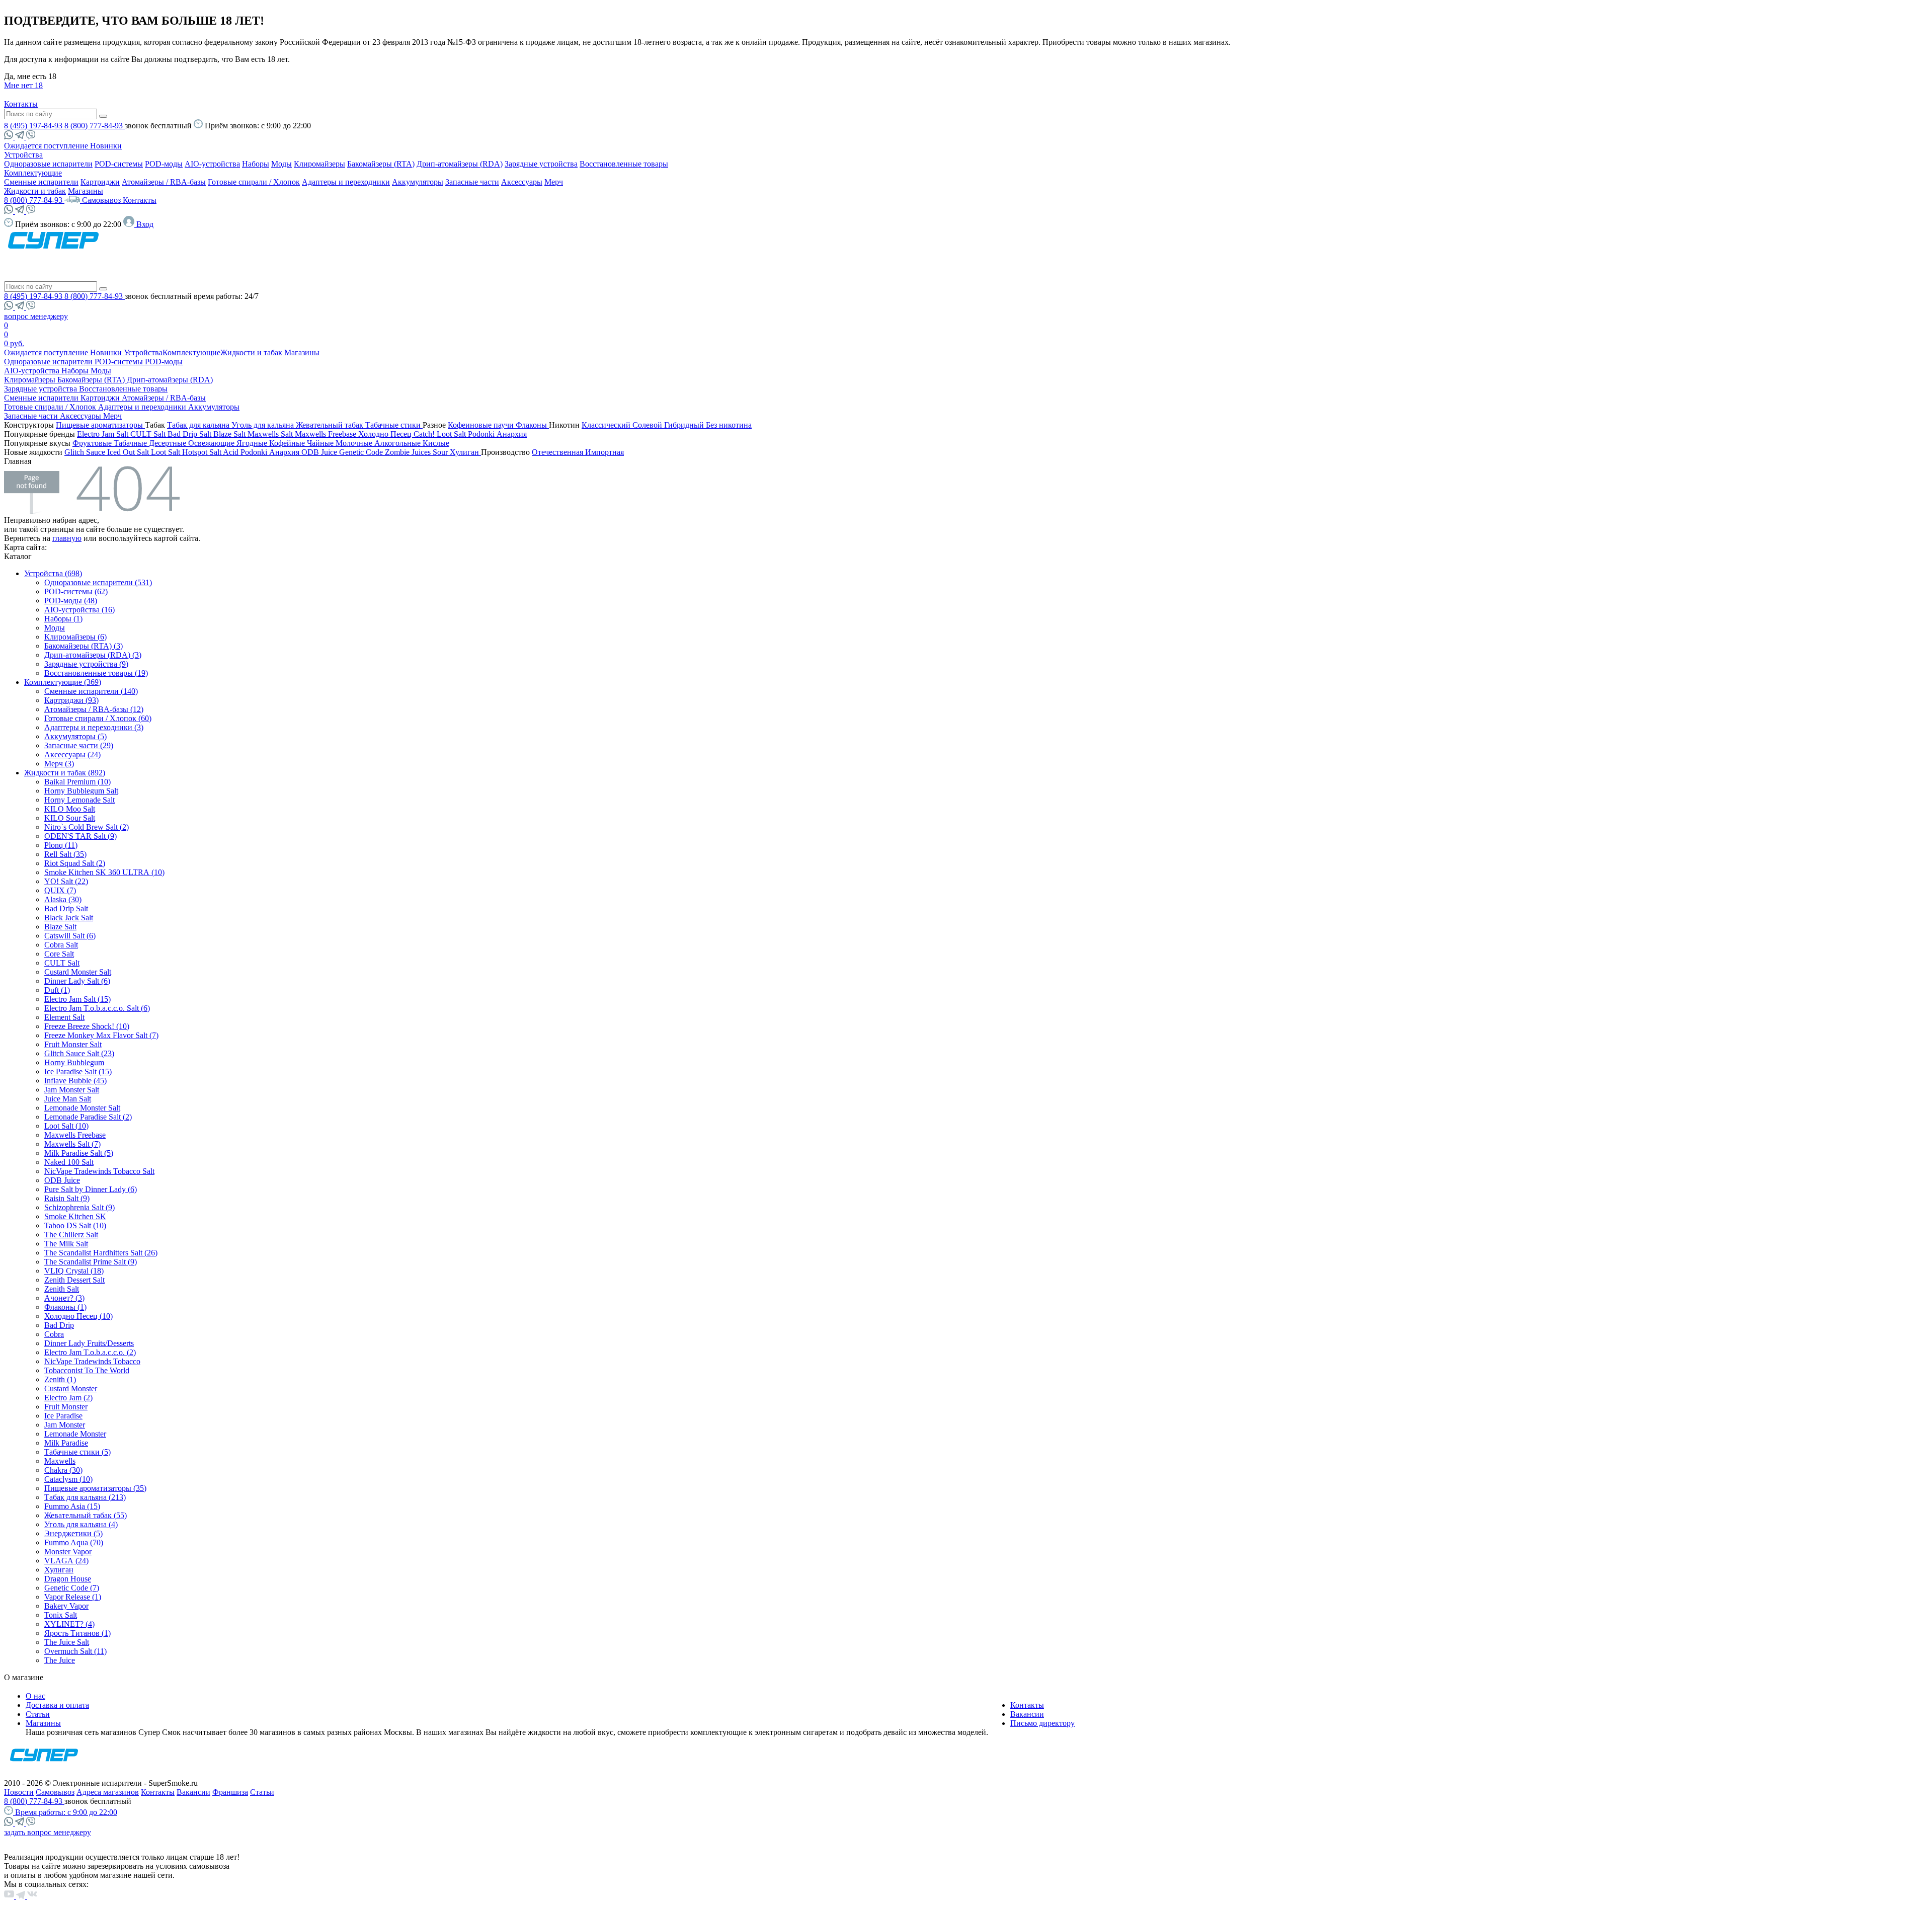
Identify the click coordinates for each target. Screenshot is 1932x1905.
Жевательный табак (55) (86, 1515)
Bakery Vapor (66, 1606)
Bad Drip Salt (190, 434)
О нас (35, 1696)
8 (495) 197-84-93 (34, 126)
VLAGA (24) (66, 1561)
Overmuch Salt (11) (75, 1651)
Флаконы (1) (65, 1307)
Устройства (23, 155)
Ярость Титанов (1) (77, 1633)
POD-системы (119, 164)
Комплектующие (33, 173)
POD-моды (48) (71, 601)
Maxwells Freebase (327, 434)
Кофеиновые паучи (482, 425)
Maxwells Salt (271, 434)
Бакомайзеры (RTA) (381, 164)
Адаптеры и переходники (346, 182)
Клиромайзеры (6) (75, 637)
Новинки (106, 146)
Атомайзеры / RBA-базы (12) (94, 709)
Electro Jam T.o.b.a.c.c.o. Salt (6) (97, 1008)
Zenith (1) (60, 1379)
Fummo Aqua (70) (74, 1542)
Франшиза (230, 1792)
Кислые (436, 443)
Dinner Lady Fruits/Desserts (89, 1343)
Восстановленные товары (624, 164)
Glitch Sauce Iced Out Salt (108, 452)
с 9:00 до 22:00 (66, 1812)
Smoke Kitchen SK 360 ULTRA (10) (104, 872)
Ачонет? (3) (64, 1298)
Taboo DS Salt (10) (75, 1225)
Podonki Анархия (497, 434)
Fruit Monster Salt (73, 1044)
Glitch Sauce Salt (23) (79, 1053)
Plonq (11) (61, 845)
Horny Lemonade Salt (79, 800)
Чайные (321, 443)
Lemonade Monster (75, 1434)
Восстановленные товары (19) (96, 673)
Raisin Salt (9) (67, 1198)
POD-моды (164, 164)
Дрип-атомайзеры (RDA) (460, 164)
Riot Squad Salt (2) (75, 863)
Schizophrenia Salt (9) (79, 1207)
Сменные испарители (41, 182)
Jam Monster (65, 1425)
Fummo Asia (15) (72, 1506)
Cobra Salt (61, 945)
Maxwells (60, 1461)
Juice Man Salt (68, 1099)
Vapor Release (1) (73, 1597)
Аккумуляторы (418, 182)
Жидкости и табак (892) (65, 773)
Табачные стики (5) (77, 1452)
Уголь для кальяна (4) (81, 1524)
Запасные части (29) (79, 745)
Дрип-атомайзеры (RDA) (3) (93, 655)
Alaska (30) (63, 899)
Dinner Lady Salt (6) (77, 981)
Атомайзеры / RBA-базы (164, 182)
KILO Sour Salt (70, 818)
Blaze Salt (230, 434)
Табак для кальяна (199, 425)
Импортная (605, 452)
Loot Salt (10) (66, 1126)
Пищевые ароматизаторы (100, 425)
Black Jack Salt (69, 918)
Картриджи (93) (71, 700)
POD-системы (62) (76, 591)
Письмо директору (1042, 1723)
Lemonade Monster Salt (82, 1108)
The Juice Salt (67, 1642)
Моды (281, 164)
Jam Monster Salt (72, 1090)
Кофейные (288, 443)
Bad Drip (59, 1325)
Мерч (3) (59, 764)
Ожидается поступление (47, 146)
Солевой (648, 425)
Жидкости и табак (35, 191)
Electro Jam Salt (104, 434)
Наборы (256, 164)
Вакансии (1027, 1714)
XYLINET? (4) (69, 1624)
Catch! (425, 434)
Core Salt (59, 954)
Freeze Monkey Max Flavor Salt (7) (101, 1035)
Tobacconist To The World (87, 1370)
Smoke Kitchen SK (75, 1216)
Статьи (38, 1714)
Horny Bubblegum (74, 1062)
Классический (607, 425)
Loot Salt (452, 434)
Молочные (355, 443)
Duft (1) (57, 990)
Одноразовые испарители (48, 164)
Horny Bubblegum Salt (81, 791)
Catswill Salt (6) (70, 936)
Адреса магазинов (108, 1792)
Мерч (554, 182)
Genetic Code (362, 452)
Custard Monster (71, 1388)
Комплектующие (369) (63, 682)
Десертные (169, 443)
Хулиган (465, 452)
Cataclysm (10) (68, 1479)
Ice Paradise (63, 1416)
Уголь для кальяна (264, 425)
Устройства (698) (53, 573)
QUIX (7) (60, 890)
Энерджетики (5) (73, 1533)
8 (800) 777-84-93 (95, 126)
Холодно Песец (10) (78, 1316)
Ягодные (253, 443)
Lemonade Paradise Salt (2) (88, 1117)
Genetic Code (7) (72, 1588)
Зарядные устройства (541, 164)
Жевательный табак (331, 425)
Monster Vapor (68, 1552)
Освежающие (212, 443)
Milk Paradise (66, 1443)
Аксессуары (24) (72, 755)
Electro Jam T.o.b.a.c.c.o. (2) (90, 1352)
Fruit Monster (66, 1407)
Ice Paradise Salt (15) (78, 1071)
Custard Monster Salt (78, 972)
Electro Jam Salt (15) (77, 999)
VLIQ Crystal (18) (74, 1271)
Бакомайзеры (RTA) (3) (84, 646)
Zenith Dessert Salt (74, 1280)
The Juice (60, 1660)
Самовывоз (102, 200)
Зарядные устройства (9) (86, 664)
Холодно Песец (386, 434)
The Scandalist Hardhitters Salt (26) (101, 1253)
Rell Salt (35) (65, 854)
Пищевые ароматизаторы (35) (95, 1488)
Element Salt (64, 1017)
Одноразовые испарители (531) (98, 582)
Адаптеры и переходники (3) (94, 727)
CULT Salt (149, 434)
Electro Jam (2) (68, 1398)
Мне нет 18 (23, 85)
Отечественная (558, 452)
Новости (19, 1792)
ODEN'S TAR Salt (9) (80, 836)
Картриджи (100, 182)
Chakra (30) (63, 1470)
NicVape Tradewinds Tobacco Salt (99, 1171)
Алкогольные (398, 443)
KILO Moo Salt (70, 809)
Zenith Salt (62, 1289)
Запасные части (472, 182)
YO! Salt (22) (66, 881)
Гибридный (685, 425)
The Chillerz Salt (71, 1235)
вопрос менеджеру (36, 316)
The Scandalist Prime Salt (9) (91, 1262)
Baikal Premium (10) (77, 782)
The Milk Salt (66, 1244)
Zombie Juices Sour (417, 452)
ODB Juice (320, 452)
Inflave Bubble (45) (75, 1081)
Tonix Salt (61, 1615)
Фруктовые (93, 443)
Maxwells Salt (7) (72, 1144)
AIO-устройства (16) (79, 610)
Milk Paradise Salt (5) (79, 1153)
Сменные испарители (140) (91, 691)
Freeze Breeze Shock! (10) (87, 1026)
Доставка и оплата (57, 1705)
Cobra (54, 1334)
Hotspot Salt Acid (211, 452)
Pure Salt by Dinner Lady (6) (91, 1189)
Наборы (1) (63, 619)
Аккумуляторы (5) (75, 736)
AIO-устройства (212, 164)
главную (67, 538)
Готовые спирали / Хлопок (254, 182)
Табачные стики (394, 425)
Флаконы (532, 425)
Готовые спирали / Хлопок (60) (98, 718)
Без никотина (729, 425)
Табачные (131, 443)
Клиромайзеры (319, 164)
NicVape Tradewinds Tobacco (92, 1361)
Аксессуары (522, 182)
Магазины (86, 191)
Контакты (21, 104)
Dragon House (68, 1579)
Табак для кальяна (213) (85, 1497)
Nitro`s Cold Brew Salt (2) (87, 827)
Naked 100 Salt (69, 1162)
